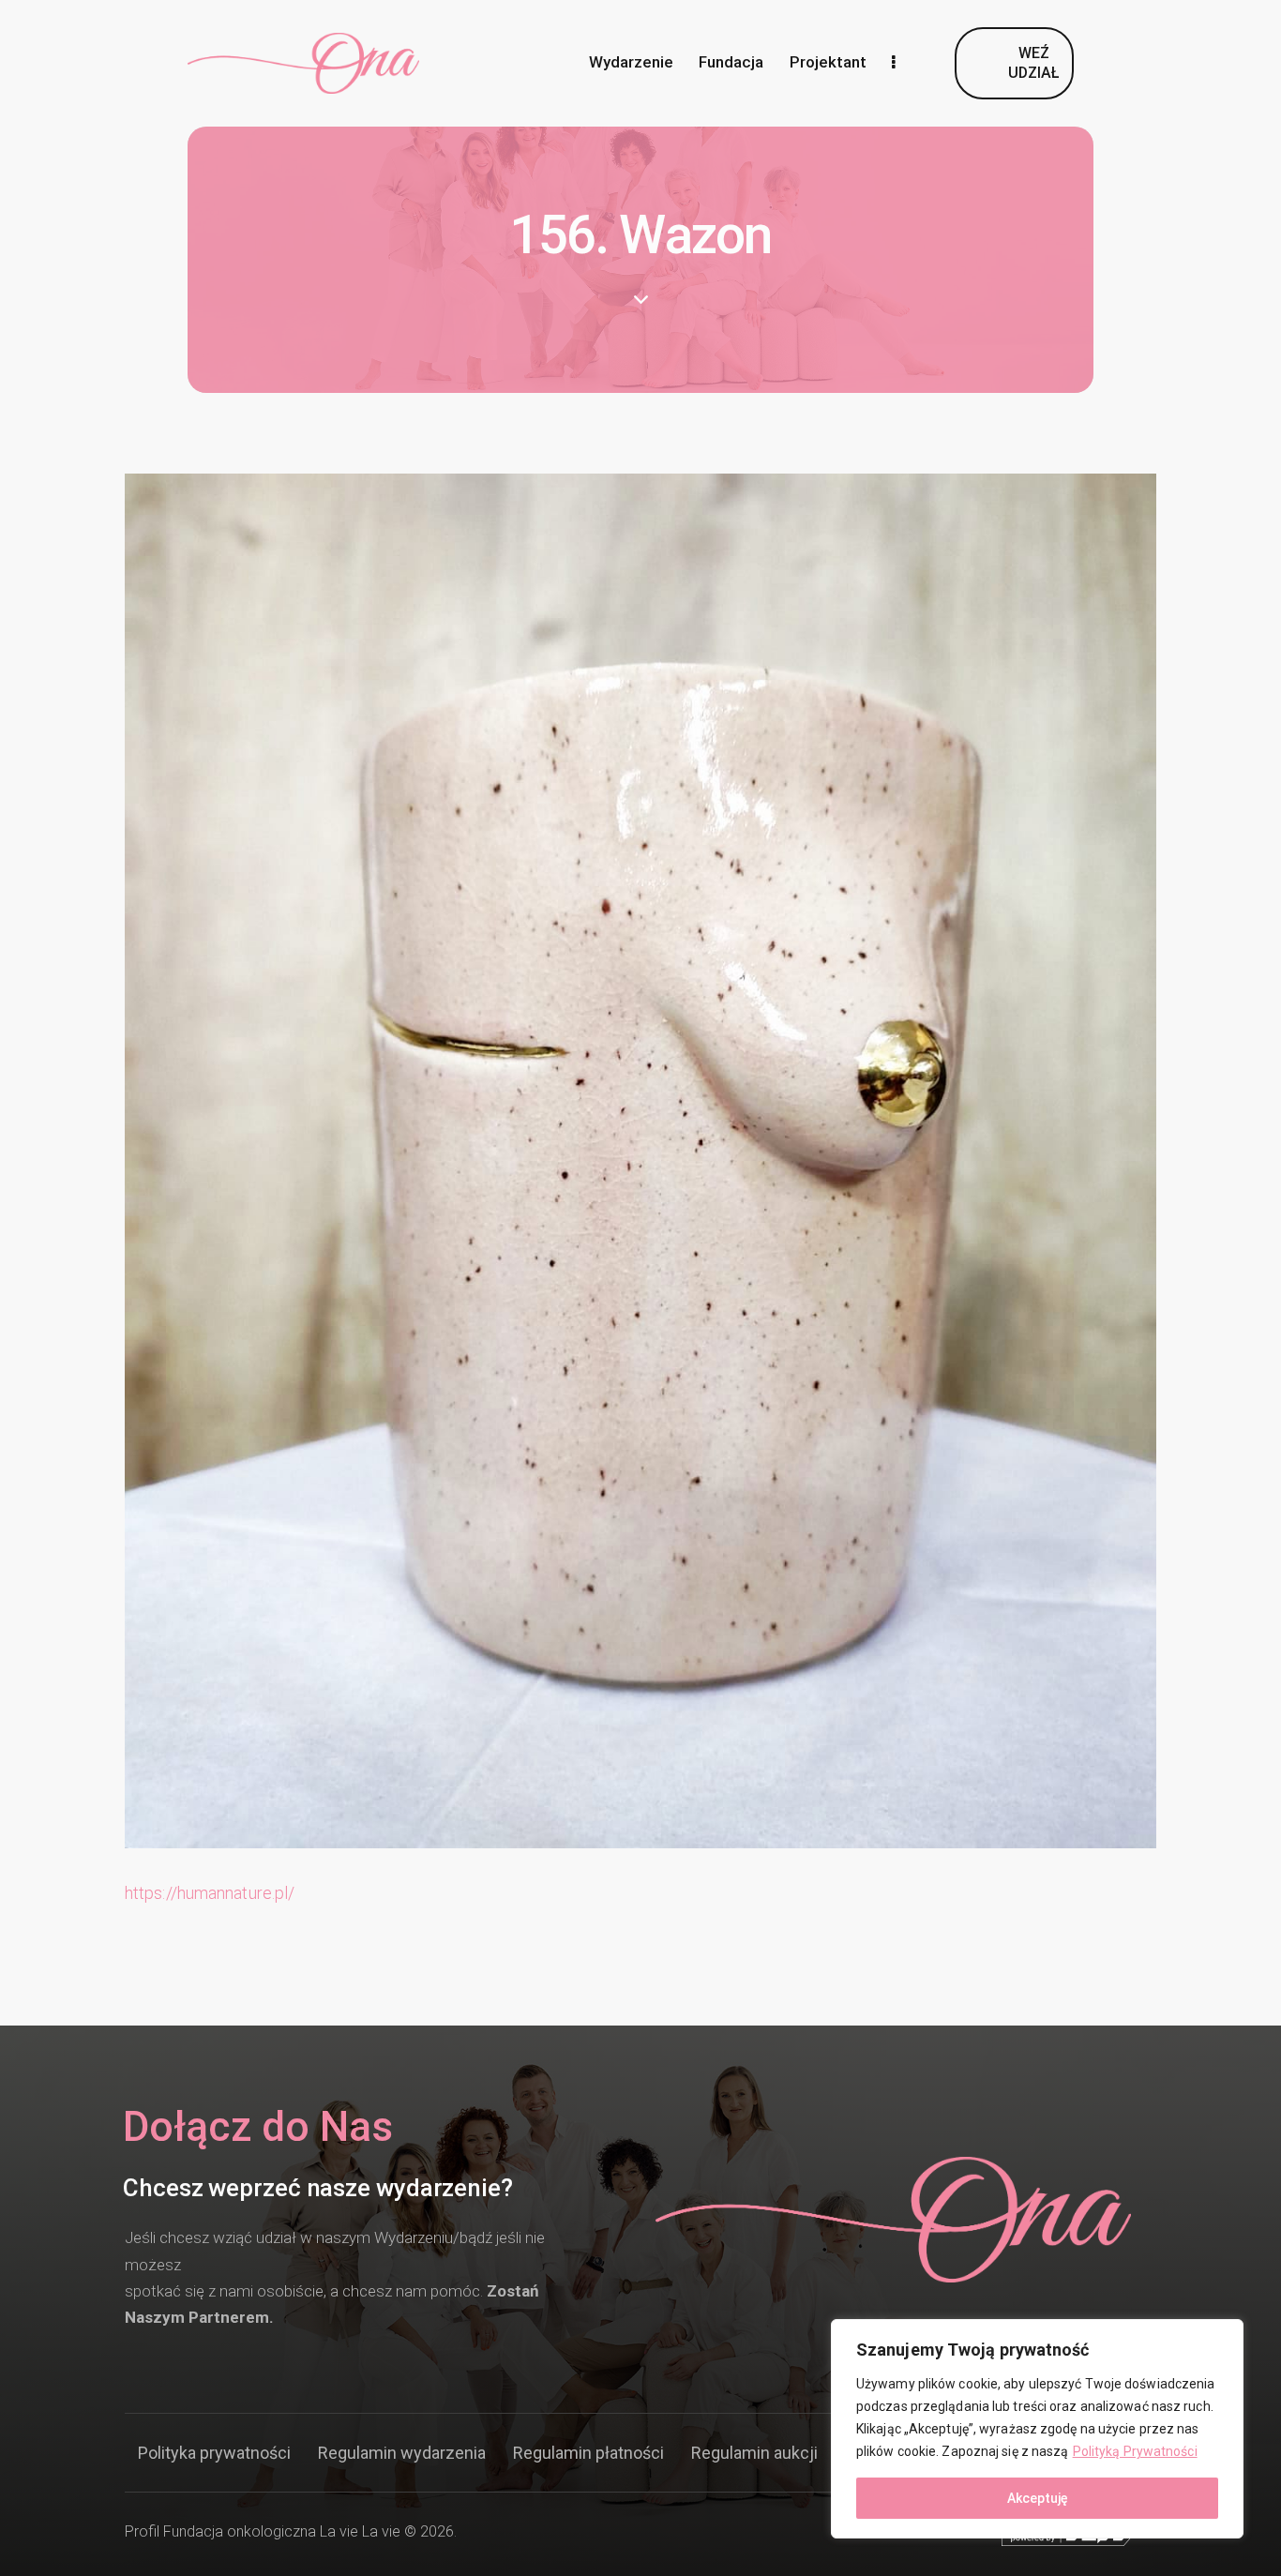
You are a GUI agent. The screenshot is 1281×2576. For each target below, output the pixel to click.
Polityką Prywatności (1135, 2451)
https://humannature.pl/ (210, 1893)
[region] (1037, 2429)
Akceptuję (1038, 2498)
